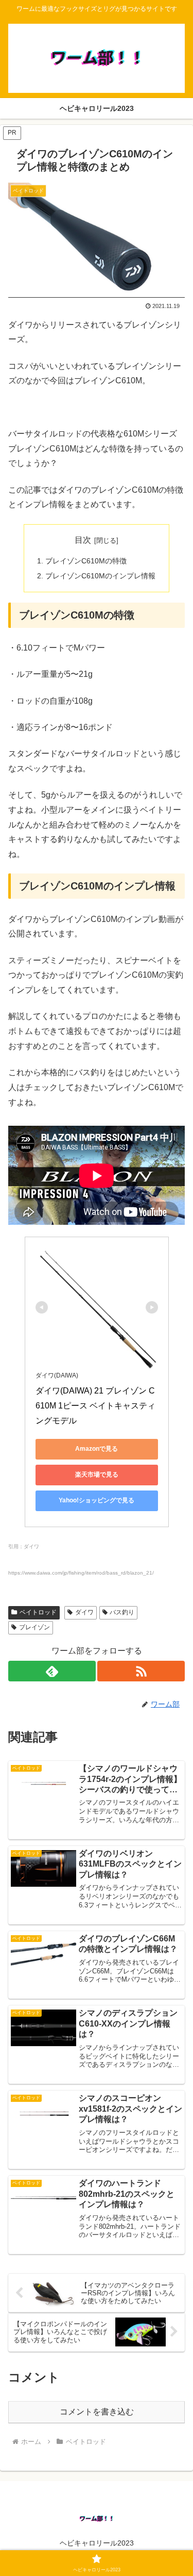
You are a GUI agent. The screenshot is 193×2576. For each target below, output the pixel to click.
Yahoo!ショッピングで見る (97, 1500)
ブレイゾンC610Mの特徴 (86, 561)
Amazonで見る (97, 1449)
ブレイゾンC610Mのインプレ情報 (100, 576)
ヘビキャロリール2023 (97, 2543)
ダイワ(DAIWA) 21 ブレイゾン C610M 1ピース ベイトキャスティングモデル (95, 1406)
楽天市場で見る (97, 1475)
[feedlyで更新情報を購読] (52, 1671)
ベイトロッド (38, 1612)
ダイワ (84, 1612)
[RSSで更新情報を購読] (141, 1671)
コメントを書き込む (97, 2412)
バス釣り (122, 1612)
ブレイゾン (34, 1627)
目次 (83, 540)
